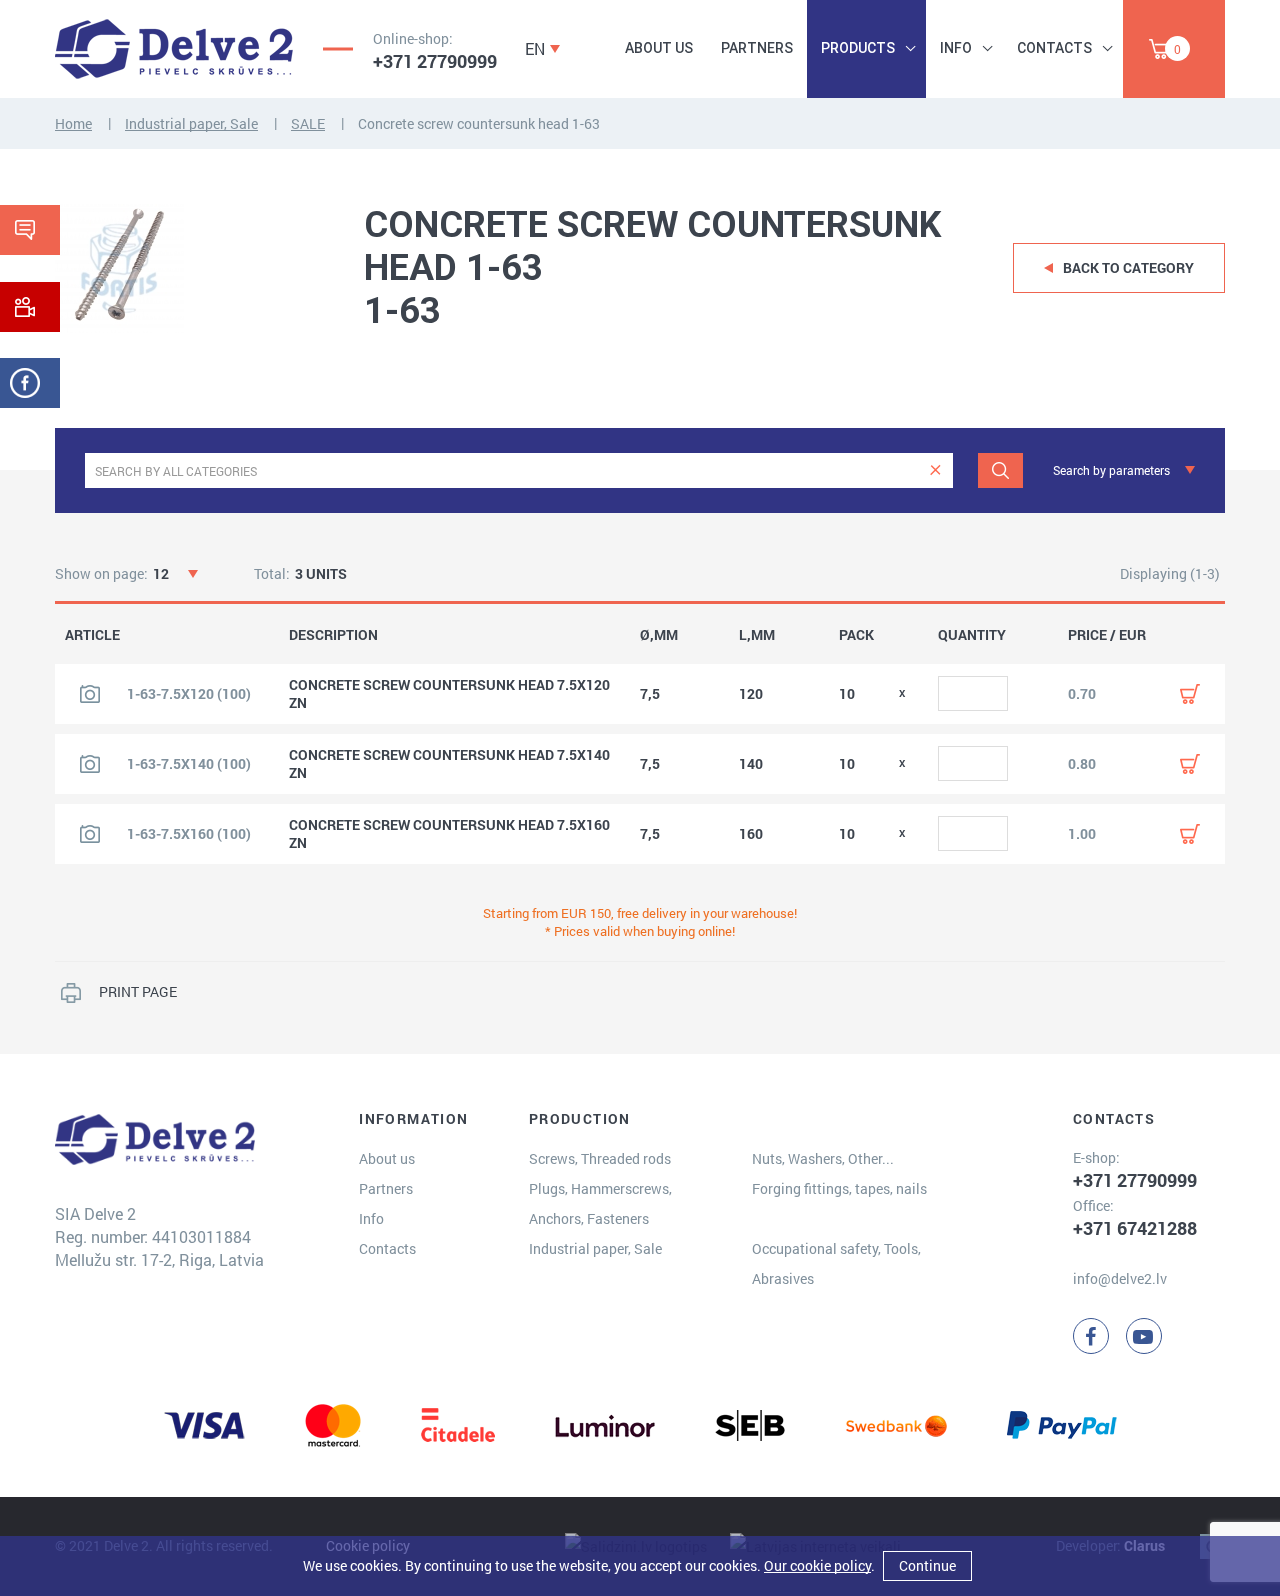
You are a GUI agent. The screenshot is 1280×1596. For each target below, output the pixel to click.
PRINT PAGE (138, 991)
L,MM (757, 635)
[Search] (1000, 470)
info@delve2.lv (1120, 1278)
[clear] (935, 470)
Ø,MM (659, 635)
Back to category (1128, 267)
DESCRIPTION (333, 635)
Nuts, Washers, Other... (823, 1158)
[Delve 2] (174, 49)
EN (535, 48)
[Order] (1190, 694)
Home (73, 123)
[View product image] (90, 694)
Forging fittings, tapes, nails (839, 1188)
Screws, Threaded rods (600, 1158)
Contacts (1054, 48)
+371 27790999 (435, 61)
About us (659, 48)
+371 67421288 (1135, 1228)
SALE (308, 123)
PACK (856, 635)
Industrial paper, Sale (191, 123)
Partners (757, 48)
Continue (927, 1565)
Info (956, 48)
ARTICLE (92, 635)
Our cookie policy (817, 1565)
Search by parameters (1111, 470)
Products (858, 48)
